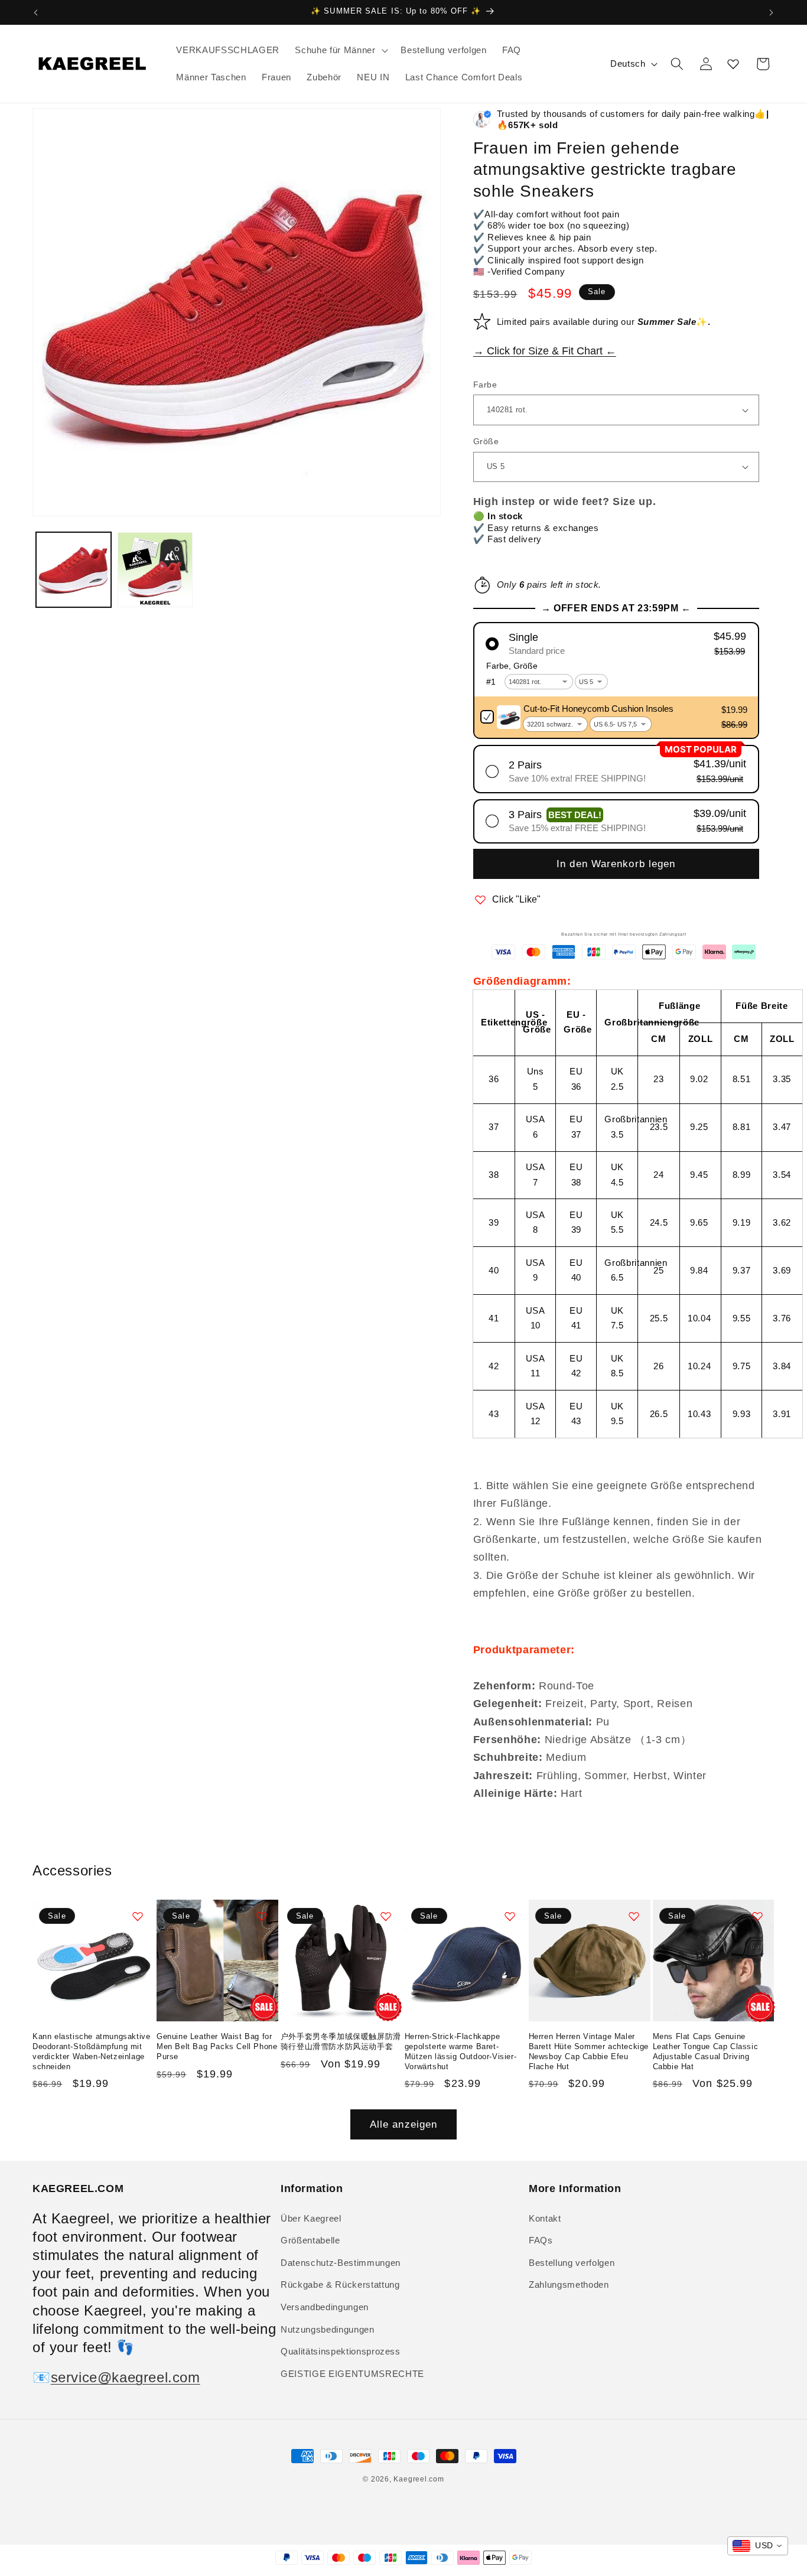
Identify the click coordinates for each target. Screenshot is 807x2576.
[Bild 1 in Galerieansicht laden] (74, 570)
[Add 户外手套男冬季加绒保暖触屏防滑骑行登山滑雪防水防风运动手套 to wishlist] (386, 1916)
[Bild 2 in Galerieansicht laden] (155, 570)
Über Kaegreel (311, 2218)
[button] (340, 50)
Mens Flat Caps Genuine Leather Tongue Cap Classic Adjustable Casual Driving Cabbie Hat (706, 2051)
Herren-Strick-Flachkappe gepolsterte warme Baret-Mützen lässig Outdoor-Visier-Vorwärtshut (461, 2051)
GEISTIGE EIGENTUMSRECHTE (352, 2374)
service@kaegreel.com (126, 2377)
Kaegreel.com (419, 2479)
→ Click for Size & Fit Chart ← (545, 351)
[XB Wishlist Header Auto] (733, 64)
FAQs (541, 2240)
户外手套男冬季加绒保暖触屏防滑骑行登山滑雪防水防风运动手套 (341, 2041)
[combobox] (758, 2546)
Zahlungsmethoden (569, 2284)
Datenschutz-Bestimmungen (341, 2263)
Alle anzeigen (403, 2124)
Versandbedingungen (325, 2307)
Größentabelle (310, 2240)
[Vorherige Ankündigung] (36, 12)
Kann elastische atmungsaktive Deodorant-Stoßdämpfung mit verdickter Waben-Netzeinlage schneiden (91, 2051)
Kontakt (545, 2218)
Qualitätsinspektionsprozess (341, 2351)
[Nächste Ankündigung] (772, 12)
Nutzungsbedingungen (328, 2329)
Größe (486, 441)
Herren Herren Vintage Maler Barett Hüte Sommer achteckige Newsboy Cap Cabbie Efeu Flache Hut (589, 2051)
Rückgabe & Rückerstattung (340, 2284)
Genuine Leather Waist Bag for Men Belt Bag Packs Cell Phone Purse (217, 2046)
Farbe (485, 385)
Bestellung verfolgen (572, 2263)
